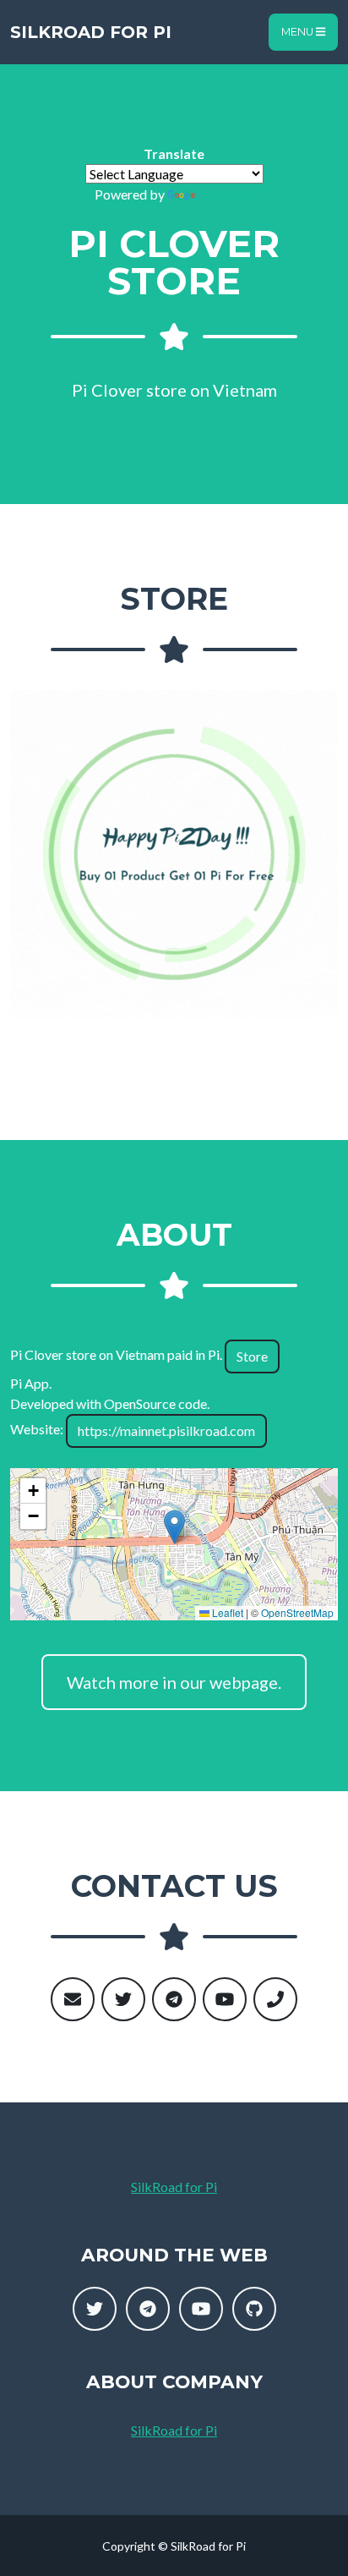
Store (252, 1356)
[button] (174, 1527)
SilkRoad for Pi (91, 32)
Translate (226, 194)
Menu (299, 32)
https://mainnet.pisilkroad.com (166, 1431)
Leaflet (226, 1612)
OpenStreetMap (297, 1612)
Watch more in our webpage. (174, 1682)
